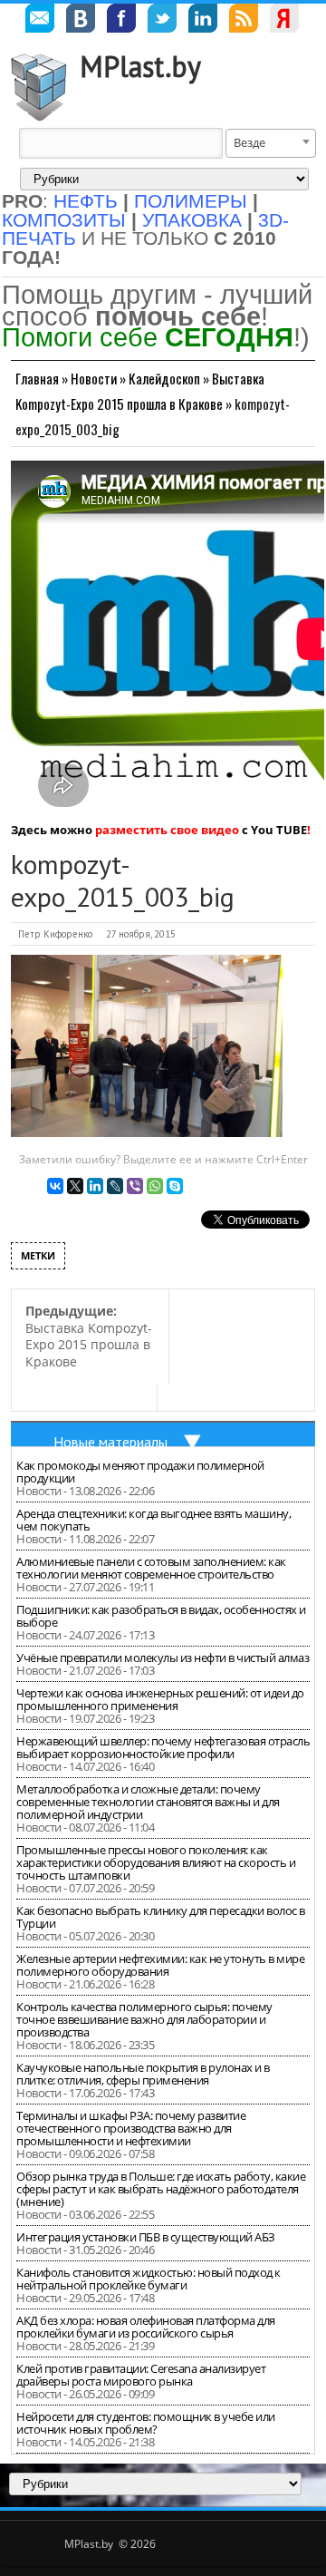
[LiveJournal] (115, 1186)
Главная (37, 378)
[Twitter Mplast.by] (162, 21)
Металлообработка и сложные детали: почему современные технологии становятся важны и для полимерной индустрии (148, 1802)
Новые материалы (110, 1442)
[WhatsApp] (155, 1186)
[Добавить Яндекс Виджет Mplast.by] (284, 21)
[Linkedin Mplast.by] (203, 21)
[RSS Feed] (244, 21)
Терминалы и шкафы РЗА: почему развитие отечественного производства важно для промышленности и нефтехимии (131, 2128)
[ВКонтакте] (55, 1186)
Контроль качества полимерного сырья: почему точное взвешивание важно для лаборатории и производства (144, 2019)
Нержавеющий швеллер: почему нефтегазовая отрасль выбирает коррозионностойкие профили (163, 1747)
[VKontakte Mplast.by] (81, 21)
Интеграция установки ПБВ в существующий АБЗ (146, 2237)
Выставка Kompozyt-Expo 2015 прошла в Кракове (89, 1336)
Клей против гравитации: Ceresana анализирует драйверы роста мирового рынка (141, 2375)
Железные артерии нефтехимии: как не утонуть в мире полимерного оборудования (160, 1965)
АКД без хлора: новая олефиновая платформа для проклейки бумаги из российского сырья (146, 2327)
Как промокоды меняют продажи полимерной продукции (140, 1472)
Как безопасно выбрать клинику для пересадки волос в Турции (161, 1917)
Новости (94, 378)
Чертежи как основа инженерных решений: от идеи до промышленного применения (160, 1699)
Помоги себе (148, 337)
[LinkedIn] (95, 1186)
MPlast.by (140, 66)
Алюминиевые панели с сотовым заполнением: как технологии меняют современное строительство (151, 1568)
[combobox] (271, 143)
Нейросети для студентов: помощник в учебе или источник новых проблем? (146, 2423)
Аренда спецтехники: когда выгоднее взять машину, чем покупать (153, 1520)
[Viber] (135, 1186)
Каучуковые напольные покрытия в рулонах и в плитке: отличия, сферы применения (143, 2074)
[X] (75, 1186)
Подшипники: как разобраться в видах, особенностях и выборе (161, 1616)
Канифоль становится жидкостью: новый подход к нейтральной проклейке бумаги (149, 2279)
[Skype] (175, 1186)
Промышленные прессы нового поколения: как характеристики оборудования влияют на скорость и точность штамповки (156, 1862)
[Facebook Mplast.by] (121, 21)
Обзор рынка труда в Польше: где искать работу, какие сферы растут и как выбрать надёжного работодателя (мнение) (161, 2189)
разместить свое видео (167, 830)
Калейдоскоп (164, 378)
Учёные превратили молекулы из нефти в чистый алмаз (163, 1657)
